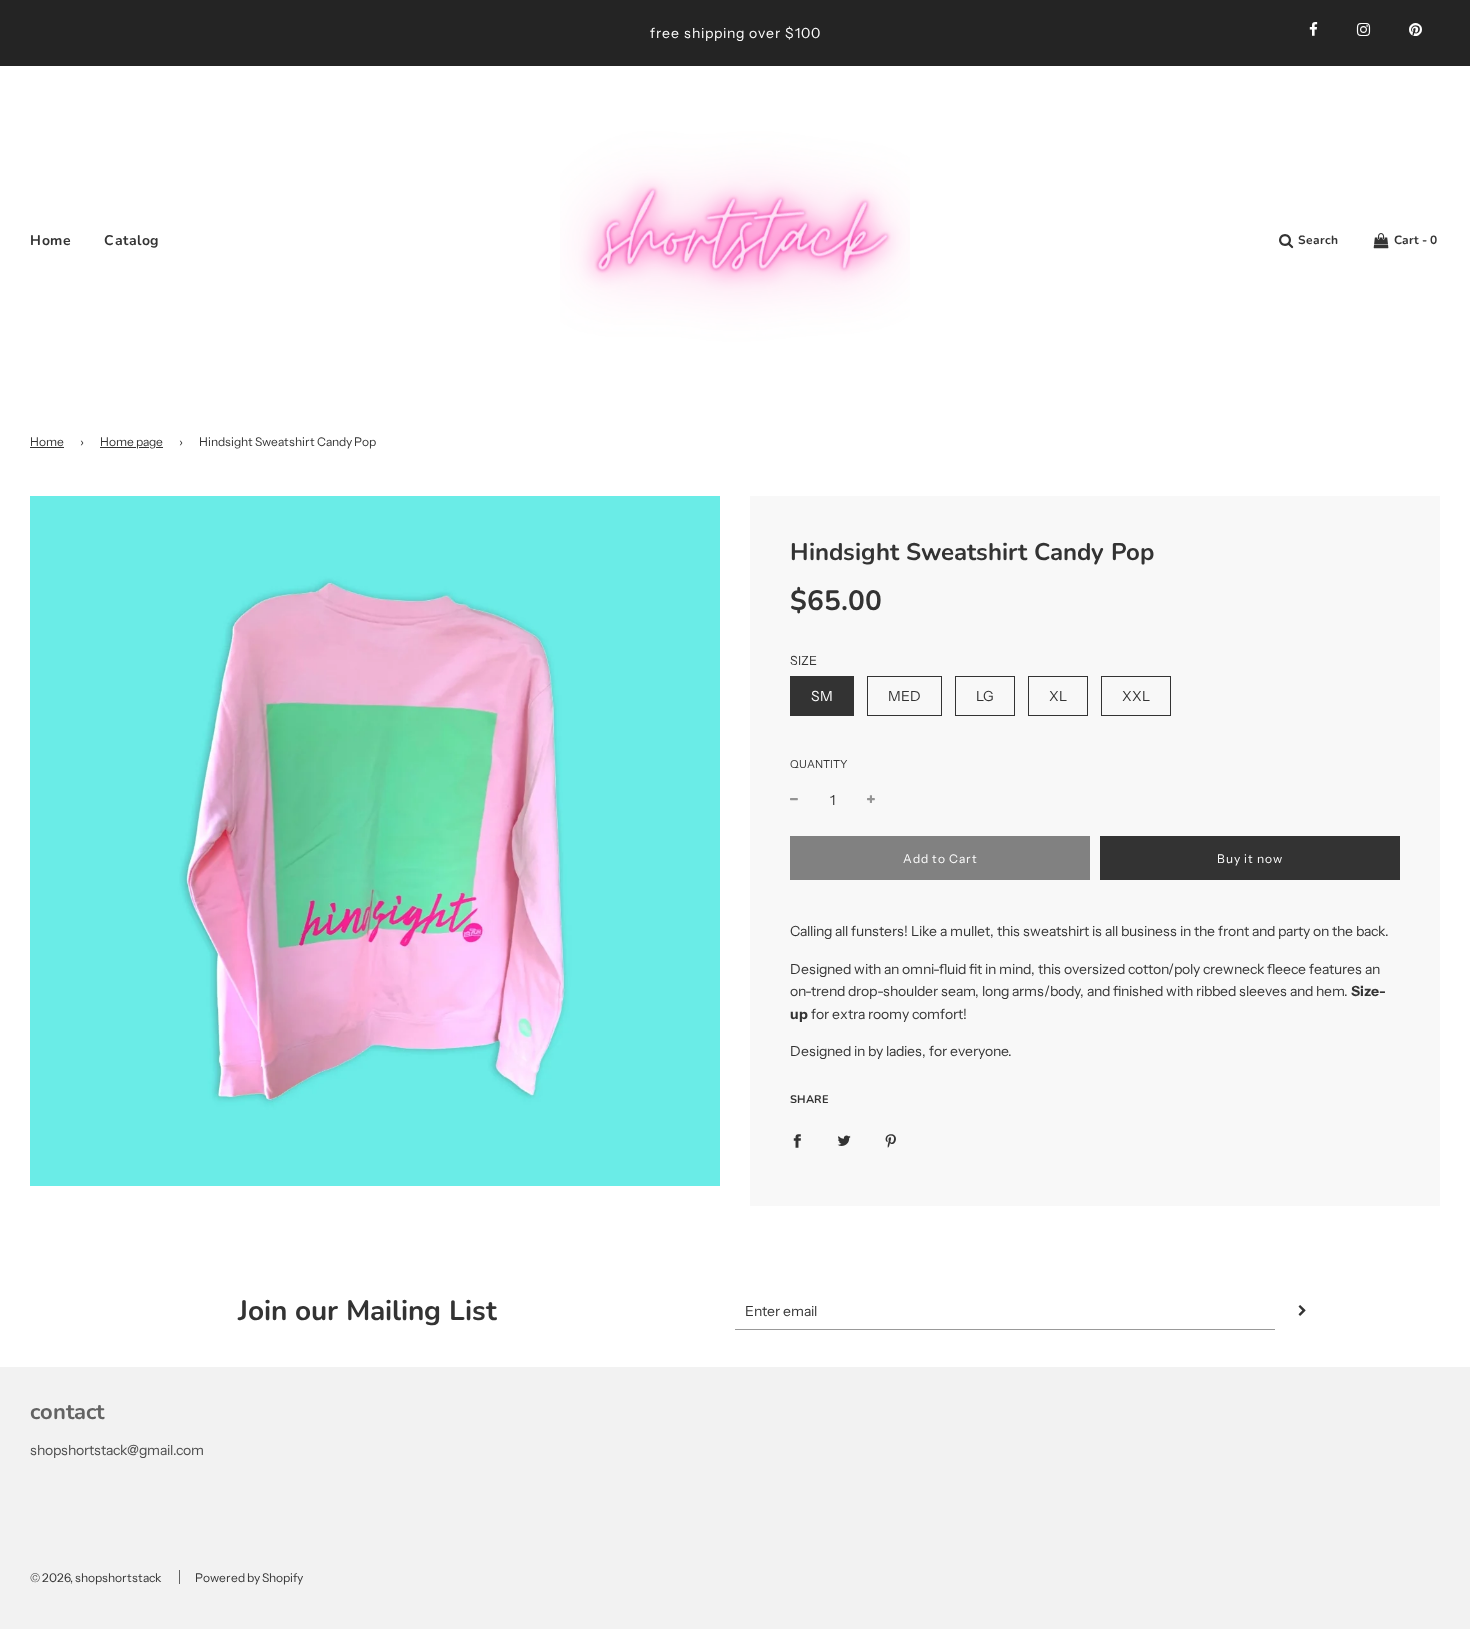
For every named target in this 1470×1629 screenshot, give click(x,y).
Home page (131, 441)
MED (904, 696)
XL (1058, 696)
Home (50, 240)
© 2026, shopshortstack (95, 1577)
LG (985, 696)
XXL (1136, 696)
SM (822, 696)
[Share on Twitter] (844, 1139)
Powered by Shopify (249, 1577)
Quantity (818, 764)
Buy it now (1250, 858)
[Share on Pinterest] (891, 1139)
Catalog (131, 240)
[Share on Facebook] (797, 1139)
